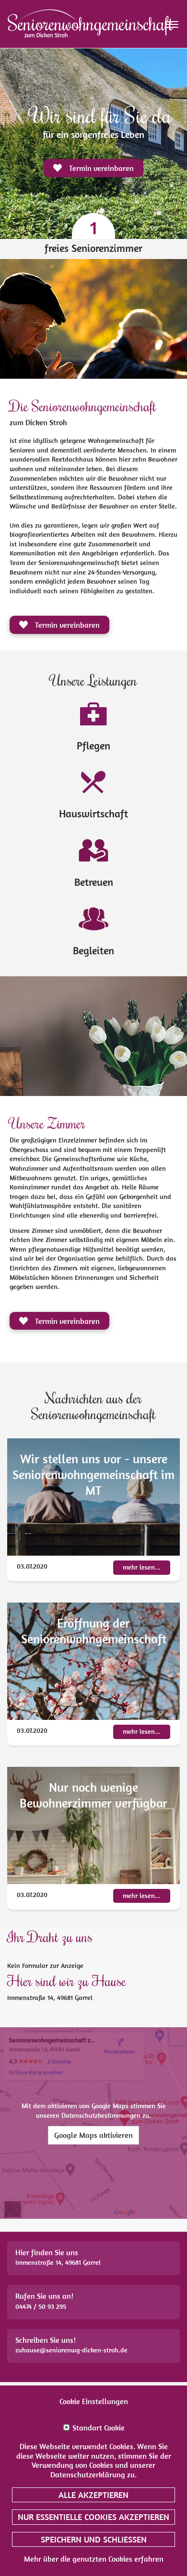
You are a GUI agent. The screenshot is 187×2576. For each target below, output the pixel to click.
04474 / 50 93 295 (41, 2306)
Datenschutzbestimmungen (101, 2115)
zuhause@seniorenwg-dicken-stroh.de (71, 2350)
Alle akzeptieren (93, 2495)
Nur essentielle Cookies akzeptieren (93, 2517)
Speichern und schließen (94, 2539)
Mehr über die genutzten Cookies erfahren (94, 2559)
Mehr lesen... (142, 1567)
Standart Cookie (99, 2428)
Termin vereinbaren (66, 625)
